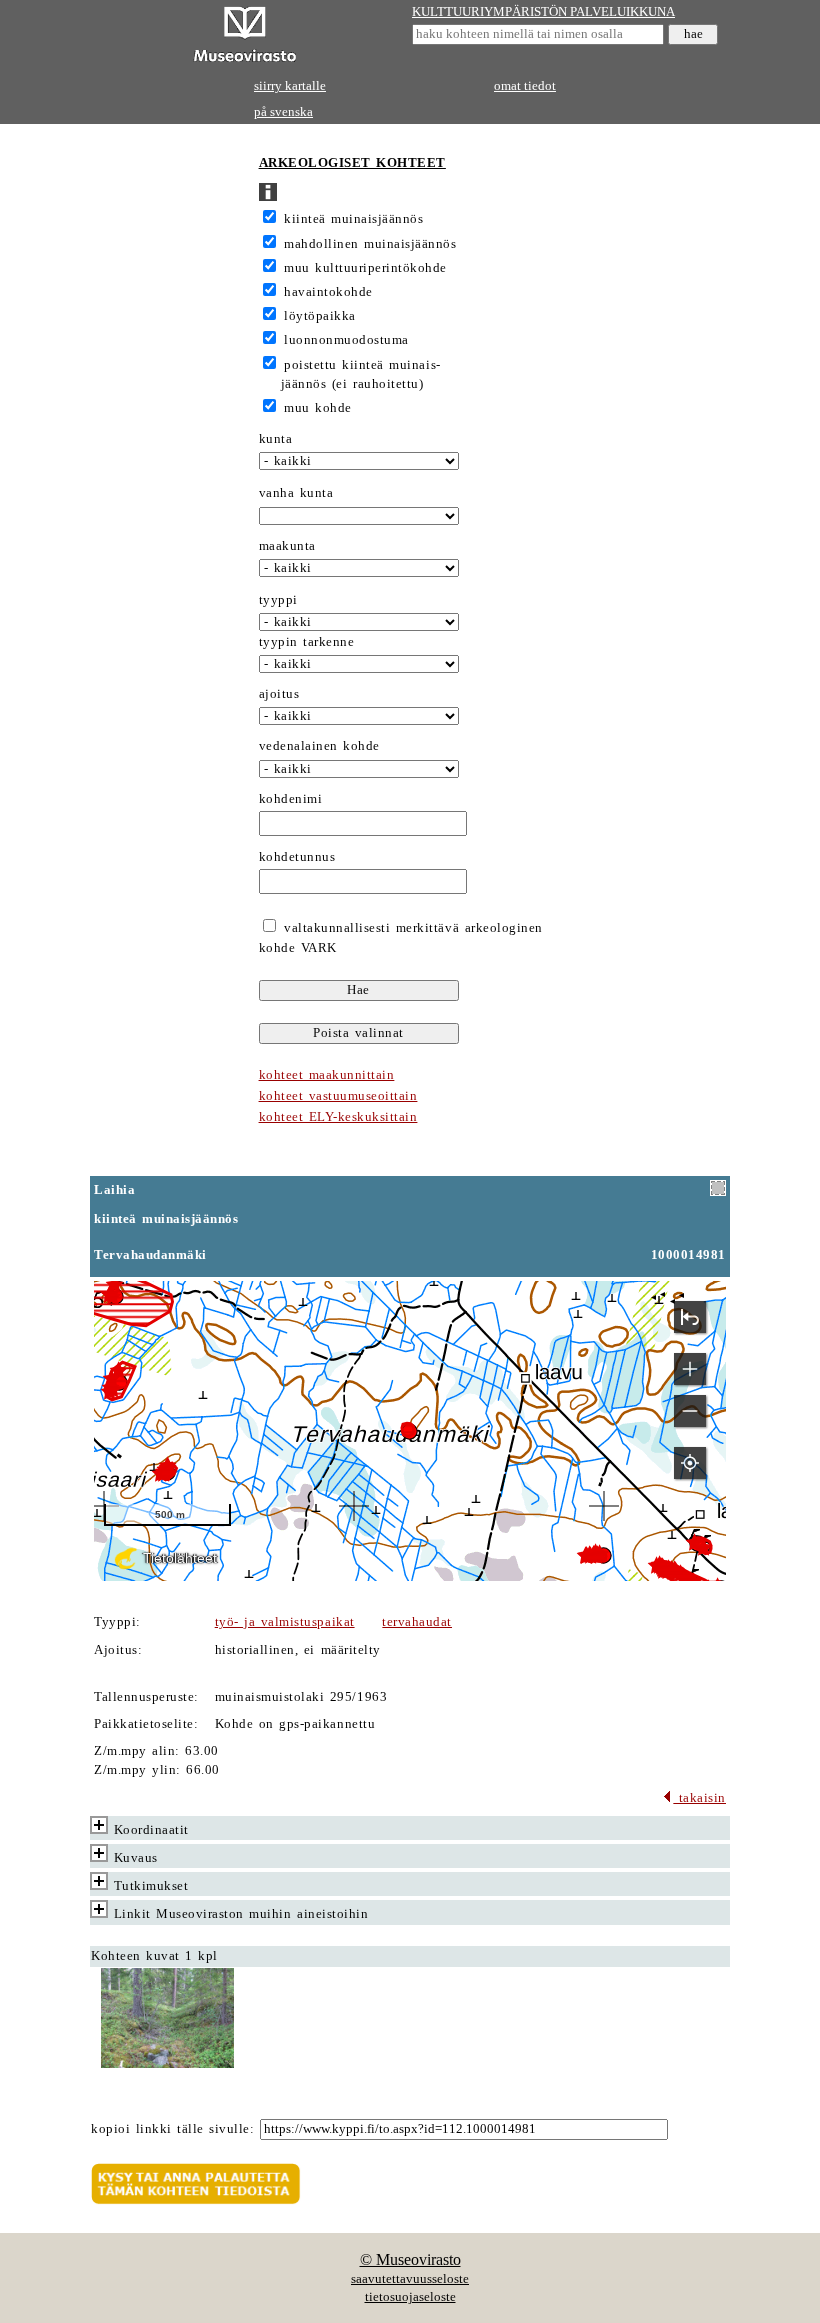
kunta (276, 439)
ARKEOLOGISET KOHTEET (352, 163)
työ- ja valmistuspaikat (285, 1622)
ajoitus (279, 694)
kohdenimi (291, 799)
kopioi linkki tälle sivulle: (172, 2129)
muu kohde (318, 408)
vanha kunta (296, 493)
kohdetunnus (297, 857)
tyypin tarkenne (307, 642)
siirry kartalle (290, 86)
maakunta (287, 546)
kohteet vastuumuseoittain (338, 1096)
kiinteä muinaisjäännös (353, 219)
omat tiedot (525, 86)
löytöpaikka (320, 316)
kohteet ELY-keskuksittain (338, 1117)
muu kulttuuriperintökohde (365, 268)
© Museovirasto (410, 2259)
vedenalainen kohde (319, 746)
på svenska (283, 112)
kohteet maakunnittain (327, 1075)
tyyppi (278, 600)
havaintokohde (328, 292)
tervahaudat (417, 1622)
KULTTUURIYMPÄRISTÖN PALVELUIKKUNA (543, 12)
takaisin (699, 1798)
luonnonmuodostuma (346, 340)
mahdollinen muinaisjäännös (370, 244)
